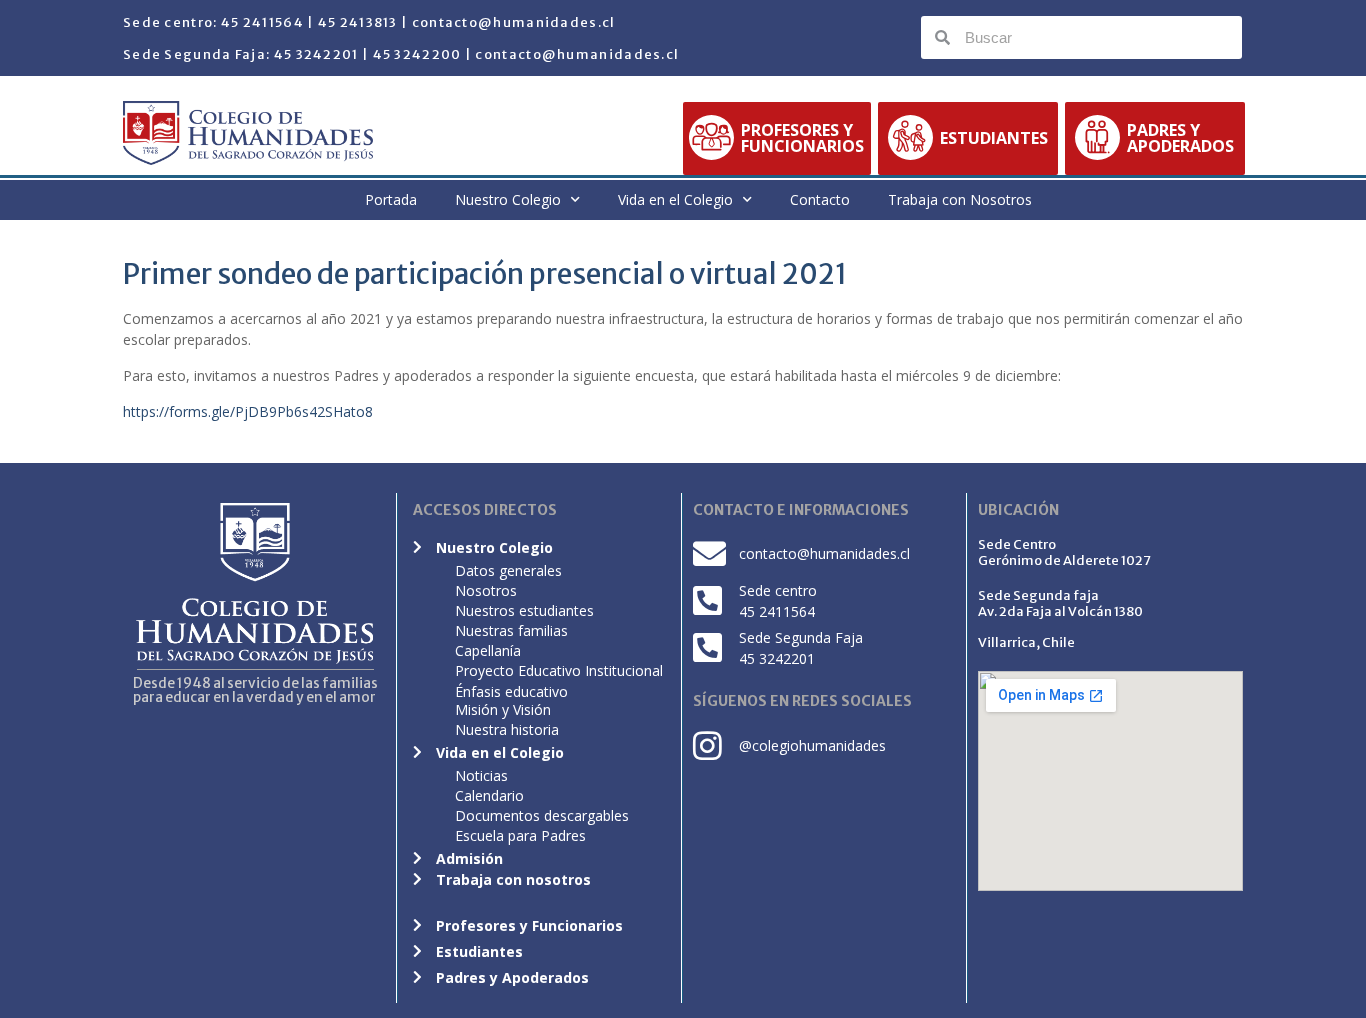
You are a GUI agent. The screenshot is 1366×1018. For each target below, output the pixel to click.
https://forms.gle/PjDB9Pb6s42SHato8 (248, 411)
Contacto (820, 199)
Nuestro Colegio (508, 199)
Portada (391, 199)
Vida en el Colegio (675, 199)
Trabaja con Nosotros (960, 199)
